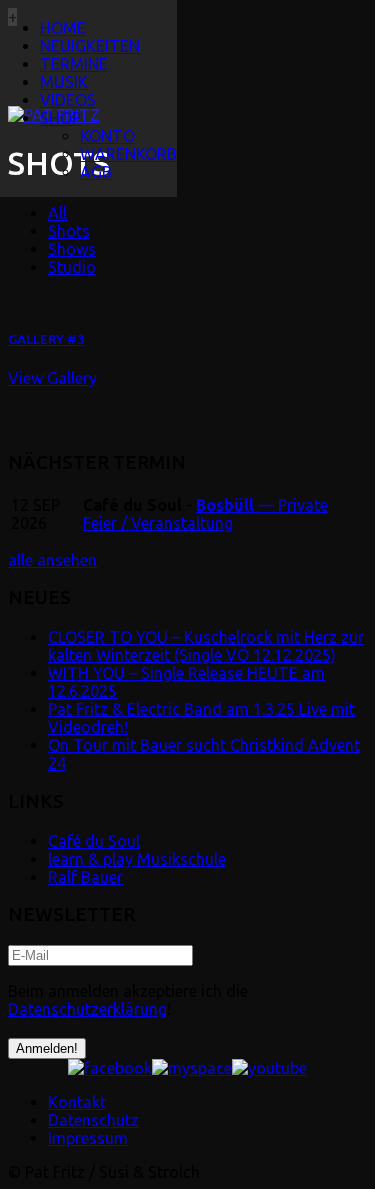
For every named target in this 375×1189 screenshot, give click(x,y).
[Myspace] (192, 1068)
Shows (72, 249)
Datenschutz (93, 1120)
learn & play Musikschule (137, 859)
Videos (68, 100)
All (57, 213)
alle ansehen (52, 560)
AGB (96, 172)
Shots (69, 231)
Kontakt (77, 1102)
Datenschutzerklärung (87, 1009)
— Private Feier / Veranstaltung (205, 514)
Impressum (88, 1138)
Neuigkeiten (90, 46)
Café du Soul (94, 841)
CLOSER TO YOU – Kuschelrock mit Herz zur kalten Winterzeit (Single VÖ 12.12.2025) (206, 646)
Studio (72, 267)
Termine (74, 64)
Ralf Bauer (85, 877)
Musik (64, 82)
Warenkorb (128, 154)
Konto (107, 136)
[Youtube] (269, 1068)
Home (63, 28)
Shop (60, 118)
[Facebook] (110, 1068)
